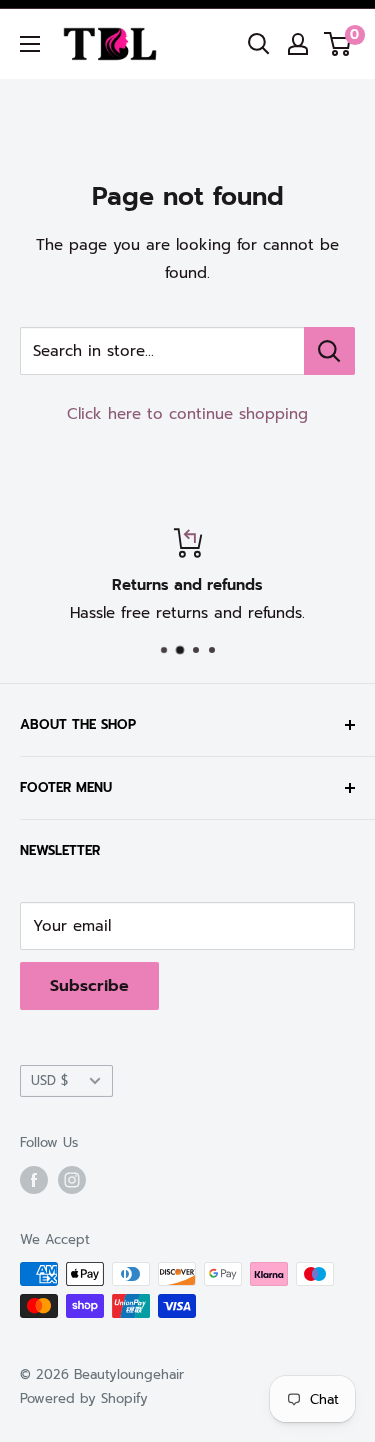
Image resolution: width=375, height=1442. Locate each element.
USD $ (49, 1080)
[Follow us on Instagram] (72, 1180)
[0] (338, 44)
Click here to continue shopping (187, 414)
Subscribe (89, 986)
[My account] (298, 44)
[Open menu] (30, 44)
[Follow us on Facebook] (34, 1180)
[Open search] (259, 44)
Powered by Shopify (84, 1398)
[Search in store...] (329, 351)
